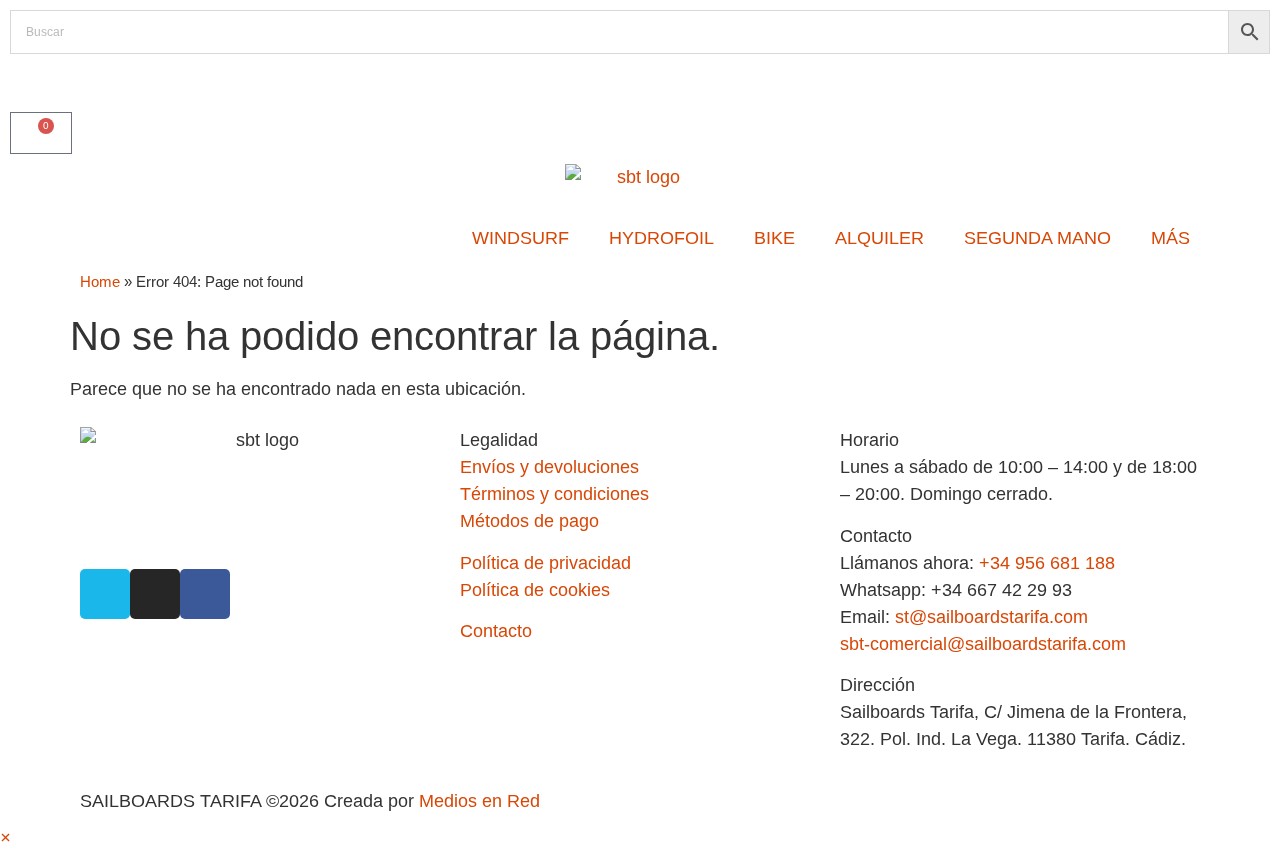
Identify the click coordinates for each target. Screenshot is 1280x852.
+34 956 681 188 (1047, 563)
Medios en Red (479, 801)
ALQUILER (879, 238)
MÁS (1170, 238)
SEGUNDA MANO (1037, 238)
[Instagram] (155, 594)
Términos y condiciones (554, 494)
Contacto (496, 631)
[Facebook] (205, 594)
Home (100, 281)
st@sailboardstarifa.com (991, 617)
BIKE (774, 238)
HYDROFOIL (661, 238)
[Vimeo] (105, 594)
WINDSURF (520, 238)
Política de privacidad (545, 563)
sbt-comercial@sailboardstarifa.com (983, 644)
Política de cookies (535, 590)
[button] (5, 838)
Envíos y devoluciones (549, 467)
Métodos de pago (529, 521)
